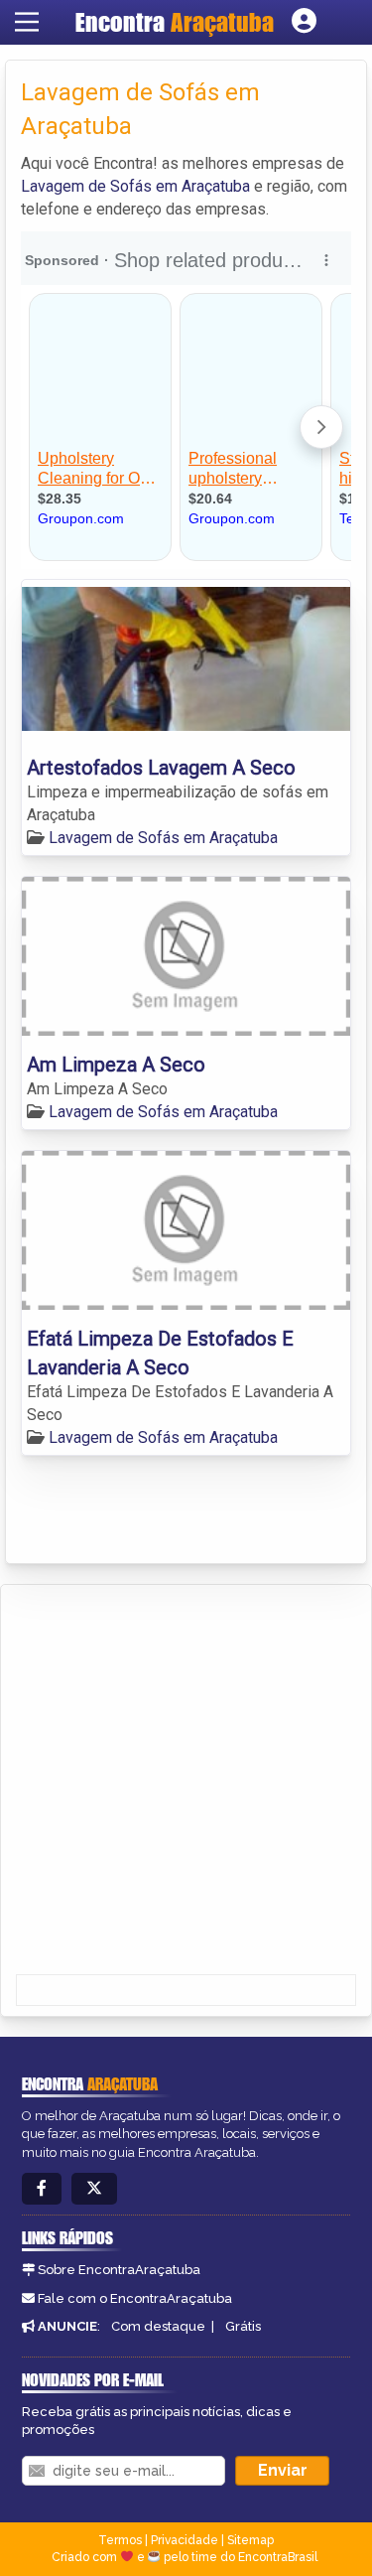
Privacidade (185, 2540)
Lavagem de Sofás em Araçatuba (135, 186)
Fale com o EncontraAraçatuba (135, 2298)
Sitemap (250, 2540)
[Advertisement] (186, 1781)
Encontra (175, 22)
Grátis (243, 2326)
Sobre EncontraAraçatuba (119, 2270)
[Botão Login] (304, 22)
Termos (120, 2540)
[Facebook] (42, 2189)
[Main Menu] (27, 22)
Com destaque (158, 2326)
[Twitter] (94, 2189)
